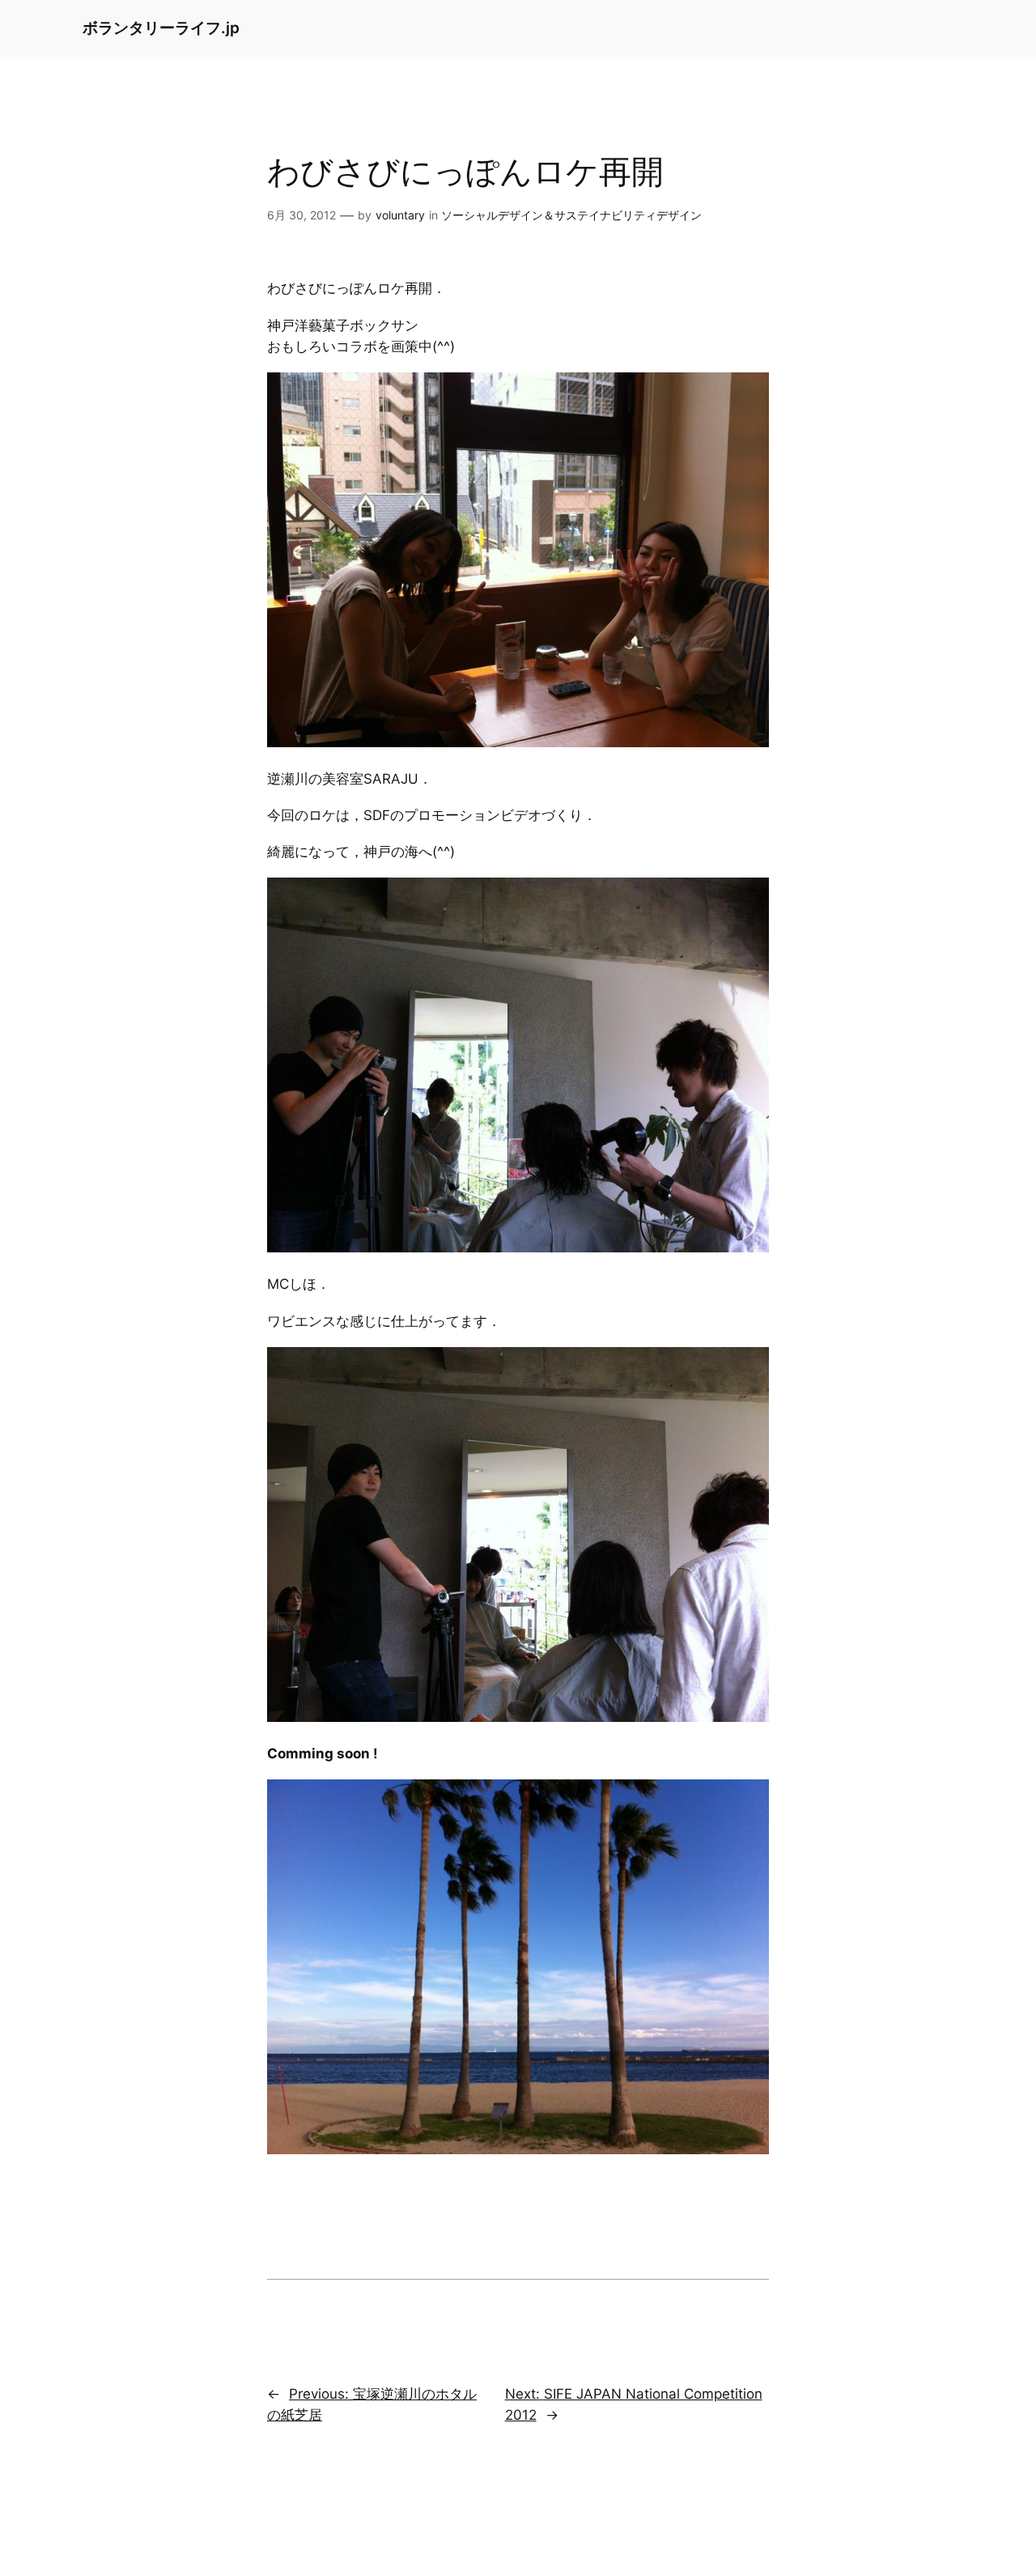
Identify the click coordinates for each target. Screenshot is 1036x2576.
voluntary (400, 215)
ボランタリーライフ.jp (161, 28)
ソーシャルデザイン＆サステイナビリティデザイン (571, 215)
